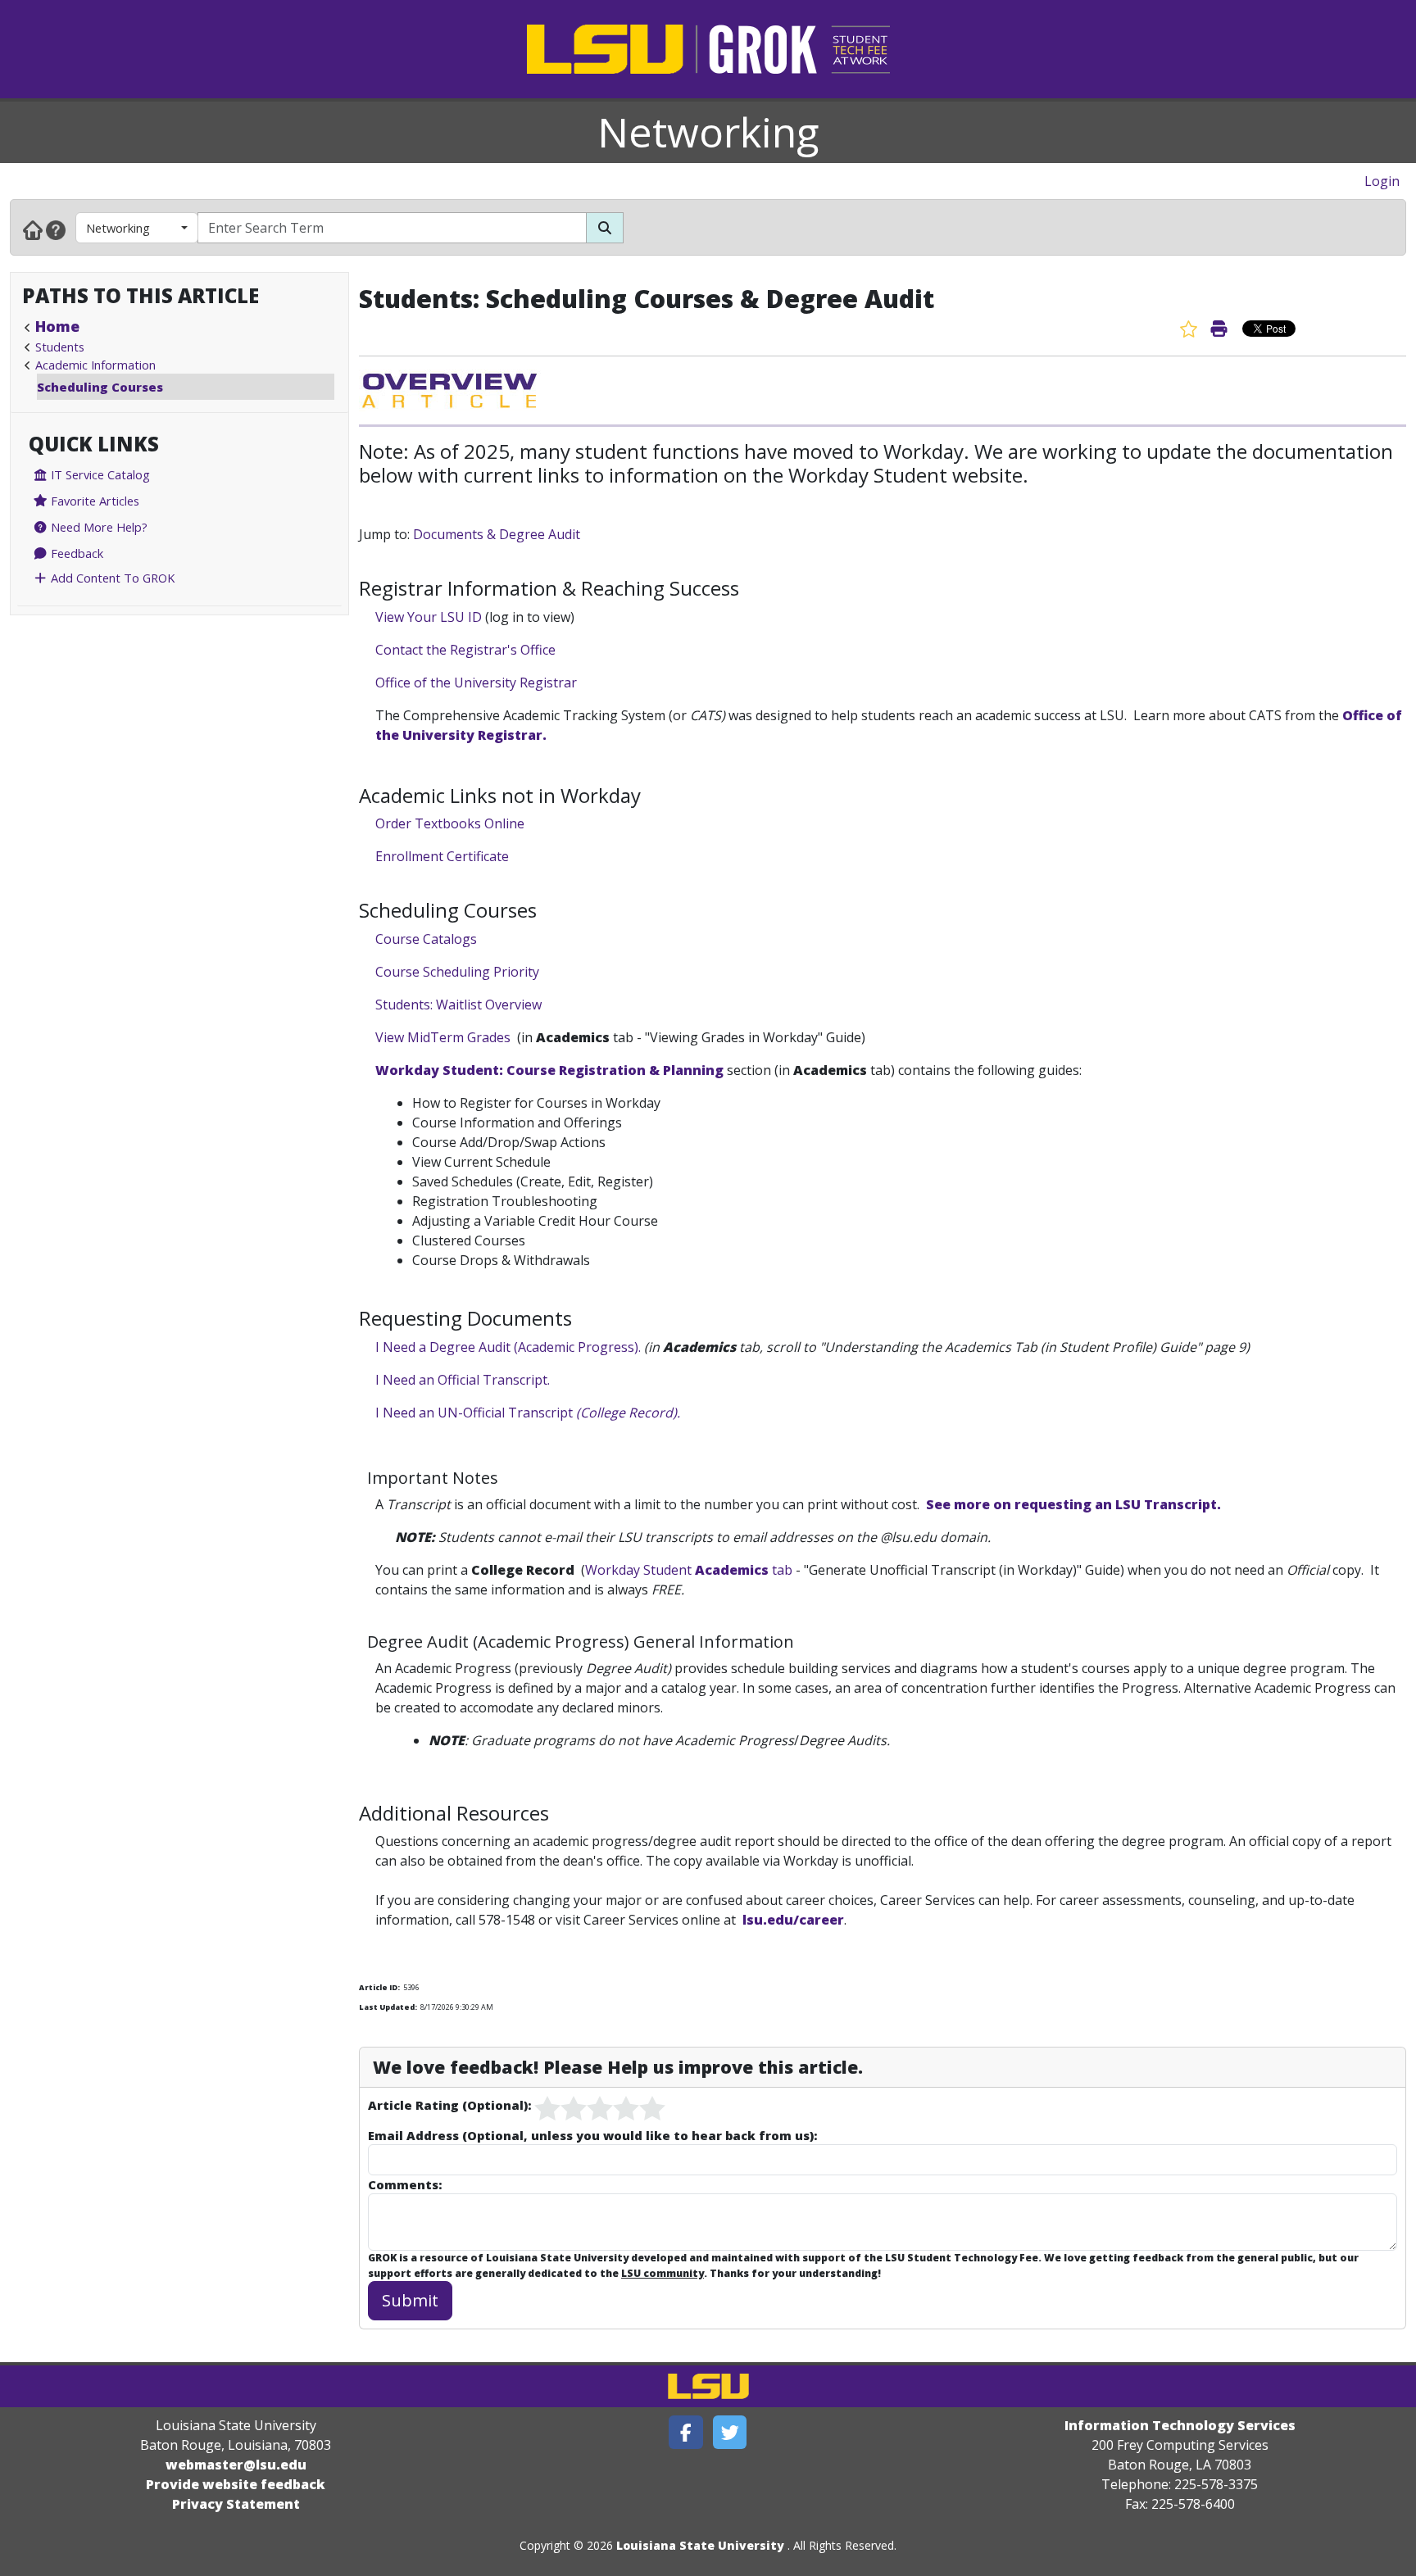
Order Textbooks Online (450, 823)
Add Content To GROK (111, 578)
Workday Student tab (690, 1570)
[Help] (56, 229)
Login (1382, 181)
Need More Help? (98, 527)
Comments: (405, 2184)
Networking (708, 132)
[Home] (33, 229)
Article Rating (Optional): (449, 2105)
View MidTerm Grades (443, 1037)
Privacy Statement (236, 2504)
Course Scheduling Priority (457, 972)
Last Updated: (388, 2007)
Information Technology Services (1180, 2425)
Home (57, 326)
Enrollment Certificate (442, 856)
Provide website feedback (236, 2484)
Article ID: (379, 1987)
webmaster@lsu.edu (236, 2465)
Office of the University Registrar (476, 683)
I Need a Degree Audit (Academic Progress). (508, 1347)
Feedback (75, 553)
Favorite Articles (93, 501)
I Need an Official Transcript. (463, 1380)
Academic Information (95, 365)
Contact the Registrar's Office (465, 650)
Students (60, 347)
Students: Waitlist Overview (458, 1005)
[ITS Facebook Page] (686, 2432)
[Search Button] (605, 228)
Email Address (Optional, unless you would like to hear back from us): (592, 2135)
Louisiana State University (700, 2545)
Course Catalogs (426, 939)
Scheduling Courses (100, 387)
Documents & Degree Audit (497, 534)
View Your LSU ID (429, 617)
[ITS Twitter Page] (730, 2432)
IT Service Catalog (99, 474)
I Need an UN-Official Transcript (528, 1413)
